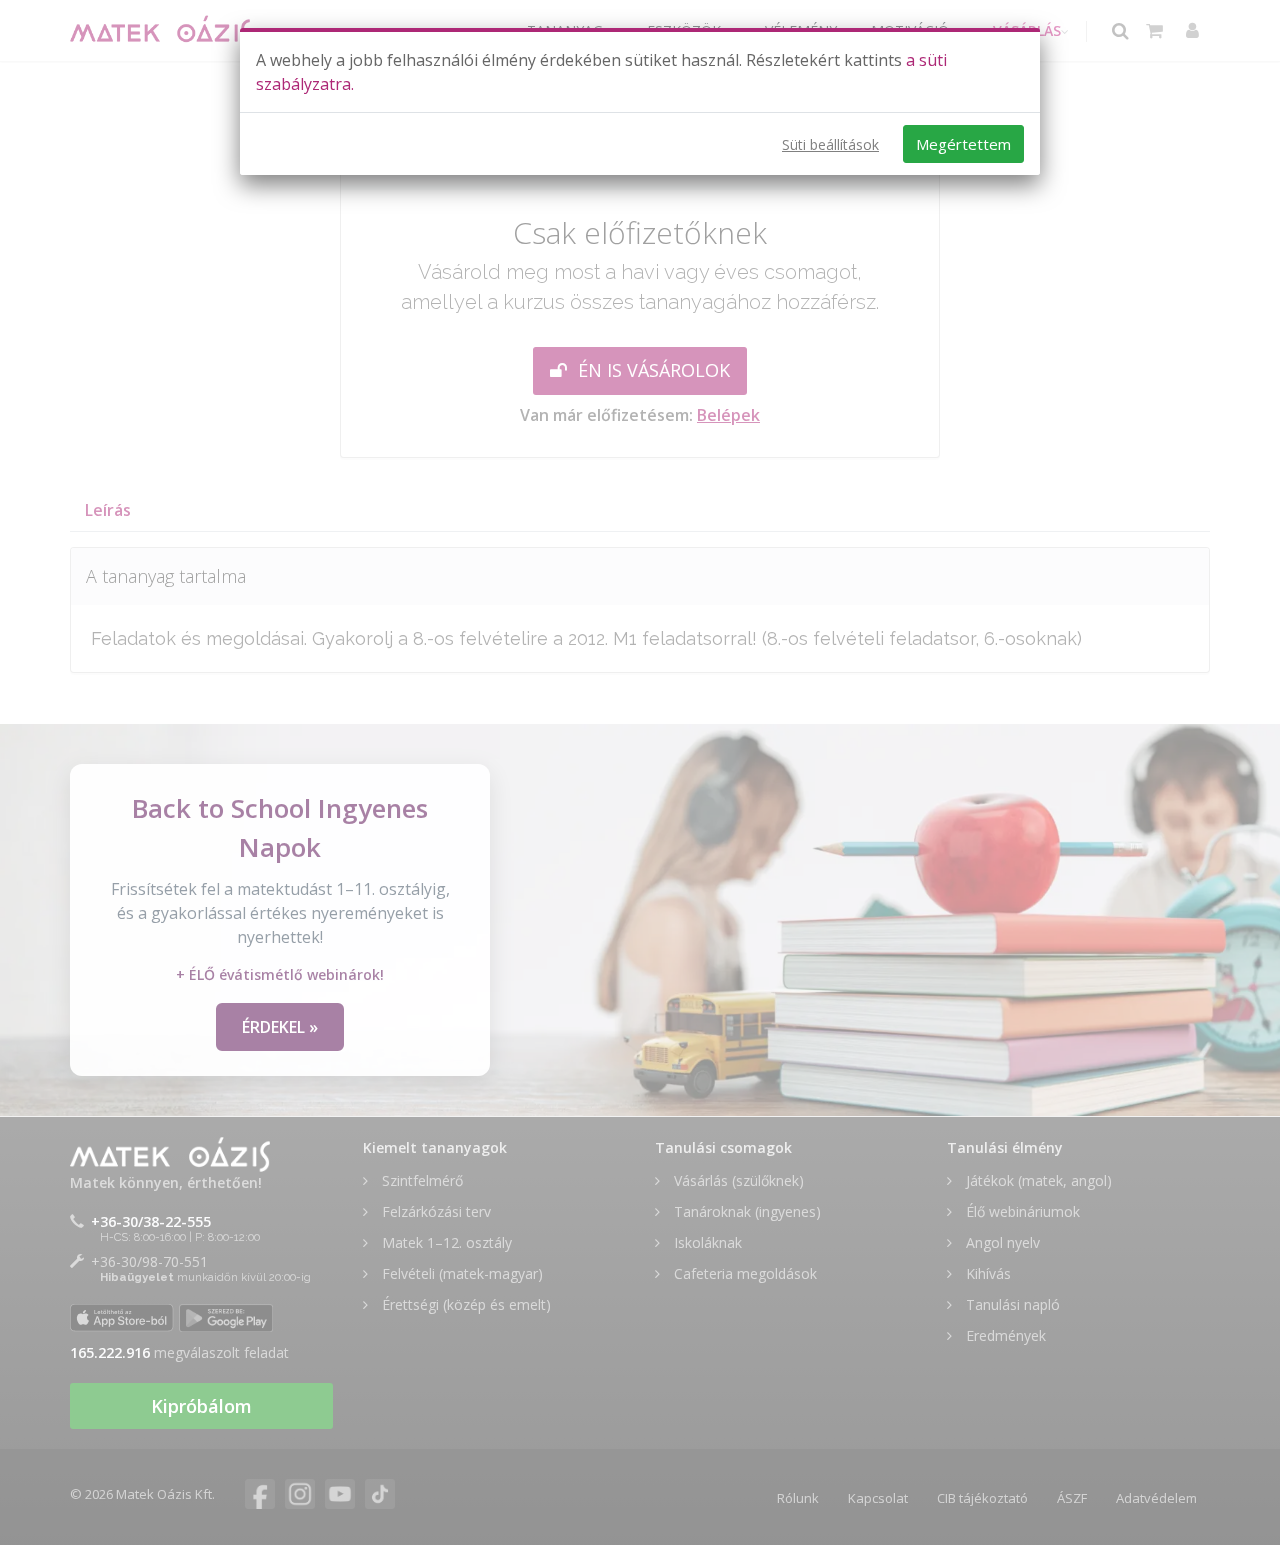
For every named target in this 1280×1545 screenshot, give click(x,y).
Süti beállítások (830, 144)
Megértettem (963, 144)
